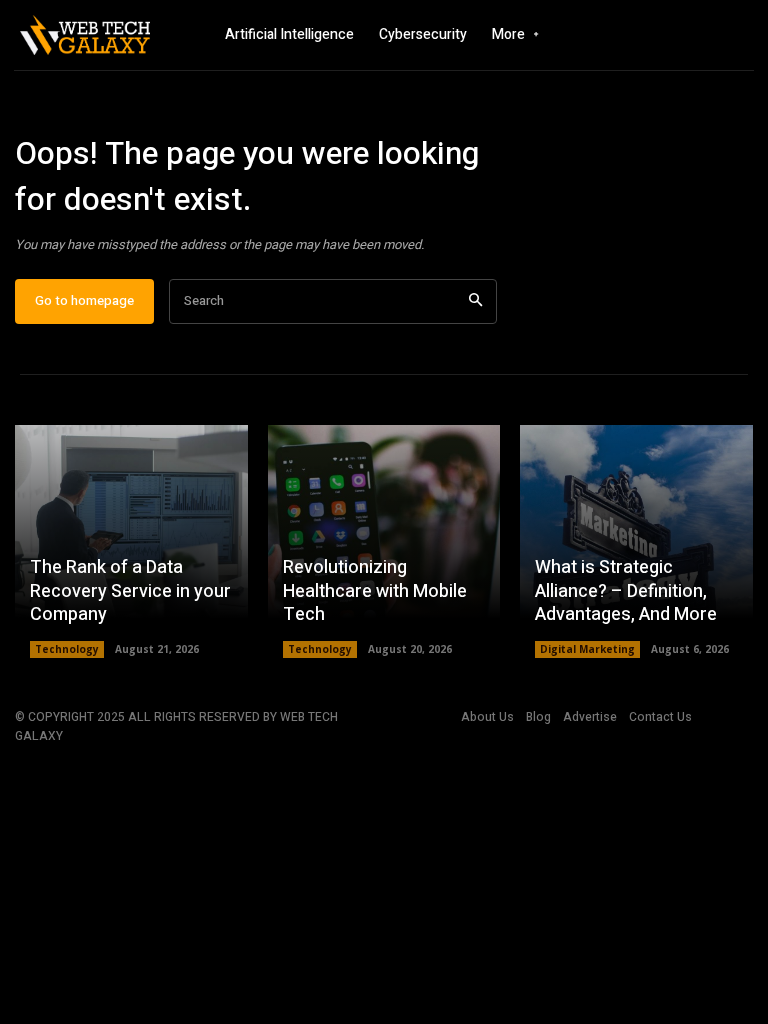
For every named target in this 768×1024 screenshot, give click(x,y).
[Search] (475, 301)
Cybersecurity (423, 34)
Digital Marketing (587, 649)
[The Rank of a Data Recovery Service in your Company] (131, 541)
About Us (487, 717)
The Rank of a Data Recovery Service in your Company (130, 591)
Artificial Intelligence (289, 34)
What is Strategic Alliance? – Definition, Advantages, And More (626, 591)
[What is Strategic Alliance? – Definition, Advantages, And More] (636, 541)
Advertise (590, 717)
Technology (67, 649)
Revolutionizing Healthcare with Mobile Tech (375, 591)
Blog (538, 717)
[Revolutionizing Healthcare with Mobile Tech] (384, 541)
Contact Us (660, 717)
